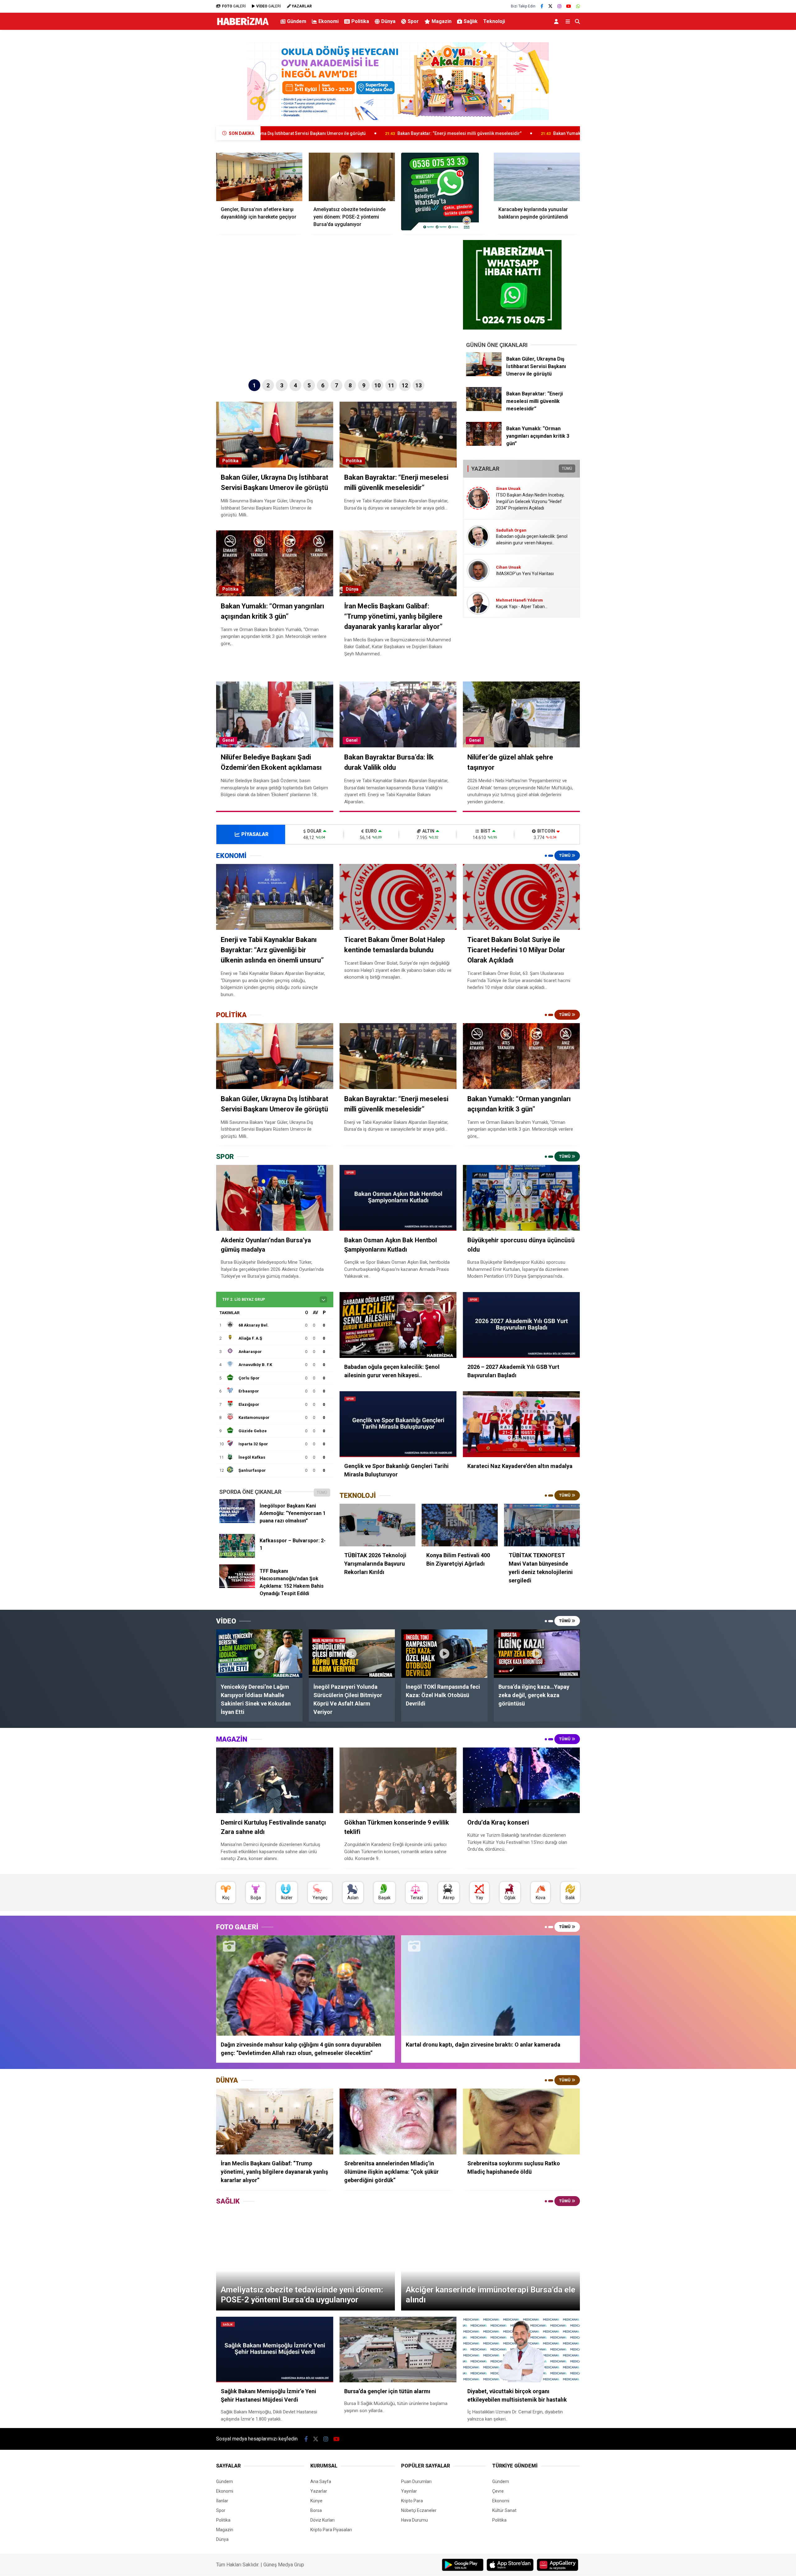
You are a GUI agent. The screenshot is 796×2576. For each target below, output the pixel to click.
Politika (360, 21)
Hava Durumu (414, 2520)
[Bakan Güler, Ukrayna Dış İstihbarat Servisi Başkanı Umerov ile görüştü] (484, 375)
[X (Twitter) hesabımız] (550, 6)
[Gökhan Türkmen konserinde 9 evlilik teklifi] (398, 1780)
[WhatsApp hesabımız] (578, 6)
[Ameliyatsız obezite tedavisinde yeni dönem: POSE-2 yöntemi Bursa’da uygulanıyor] (352, 177)
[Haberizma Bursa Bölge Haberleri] (243, 25)
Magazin (442, 21)
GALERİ (234, 6)
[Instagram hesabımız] (559, 6)
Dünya (388, 21)
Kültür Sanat (504, 2510)
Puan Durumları (416, 2481)
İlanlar (222, 2501)
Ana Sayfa (321, 2481)
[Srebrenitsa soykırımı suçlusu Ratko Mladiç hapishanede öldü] (521, 2121)
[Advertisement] (185, 132)
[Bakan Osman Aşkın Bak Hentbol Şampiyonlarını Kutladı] (398, 1198)
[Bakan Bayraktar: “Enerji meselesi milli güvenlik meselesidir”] (484, 409)
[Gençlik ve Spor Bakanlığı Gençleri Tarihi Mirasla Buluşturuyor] (398, 1424)
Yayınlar (409, 2491)
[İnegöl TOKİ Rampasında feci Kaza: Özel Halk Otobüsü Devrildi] (444, 1654)
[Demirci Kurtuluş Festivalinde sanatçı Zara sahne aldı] (275, 1780)
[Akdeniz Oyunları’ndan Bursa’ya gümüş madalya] (275, 1198)
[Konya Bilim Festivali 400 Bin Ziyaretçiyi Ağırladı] (460, 1525)
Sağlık (471, 21)
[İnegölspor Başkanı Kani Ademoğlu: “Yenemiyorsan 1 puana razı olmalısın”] (237, 1521)
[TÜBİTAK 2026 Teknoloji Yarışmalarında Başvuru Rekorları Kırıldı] (377, 1525)
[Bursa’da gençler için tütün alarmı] (398, 2350)
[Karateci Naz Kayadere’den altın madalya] (521, 1424)
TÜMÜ (567, 469)
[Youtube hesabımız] (569, 6)
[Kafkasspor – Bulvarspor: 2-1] (237, 1556)
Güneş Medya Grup (284, 2565)
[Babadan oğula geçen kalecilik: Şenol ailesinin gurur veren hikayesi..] (398, 1325)
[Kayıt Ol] (557, 21)
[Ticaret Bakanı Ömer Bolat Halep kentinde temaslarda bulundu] (398, 897)
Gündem (297, 21)
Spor (413, 21)
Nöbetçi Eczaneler (419, 2510)
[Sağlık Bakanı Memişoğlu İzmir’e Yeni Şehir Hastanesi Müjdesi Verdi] (275, 2350)
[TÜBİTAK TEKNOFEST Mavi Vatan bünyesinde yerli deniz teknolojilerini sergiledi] (542, 1525)
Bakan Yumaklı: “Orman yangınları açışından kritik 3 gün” (369, 133)
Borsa (316, 2510)
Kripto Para (412, 2501)
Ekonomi (329, 21)
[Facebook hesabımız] (542, 6)
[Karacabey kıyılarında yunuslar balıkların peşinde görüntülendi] (537, 177)
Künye (316, 2501)
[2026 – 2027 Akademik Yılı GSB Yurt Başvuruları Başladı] (521, 1325)
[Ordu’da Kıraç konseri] (521, 1780)
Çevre (498, 2491)
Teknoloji (494, 21)
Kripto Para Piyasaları (331, 2530)
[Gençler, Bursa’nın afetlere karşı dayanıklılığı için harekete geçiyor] (259, 177)
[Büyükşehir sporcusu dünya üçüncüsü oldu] (521, 1198)
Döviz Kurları (322, 2520)
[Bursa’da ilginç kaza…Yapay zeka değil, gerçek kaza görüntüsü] (537, 1654)
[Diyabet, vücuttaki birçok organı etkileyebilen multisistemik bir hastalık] (521, 2350)
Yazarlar (319, 2491)
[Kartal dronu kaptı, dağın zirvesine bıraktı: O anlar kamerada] (491, 1985)
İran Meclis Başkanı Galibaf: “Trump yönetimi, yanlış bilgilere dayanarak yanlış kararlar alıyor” (552, 133)
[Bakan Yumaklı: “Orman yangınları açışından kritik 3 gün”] (484, 444)
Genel (228, 740)
